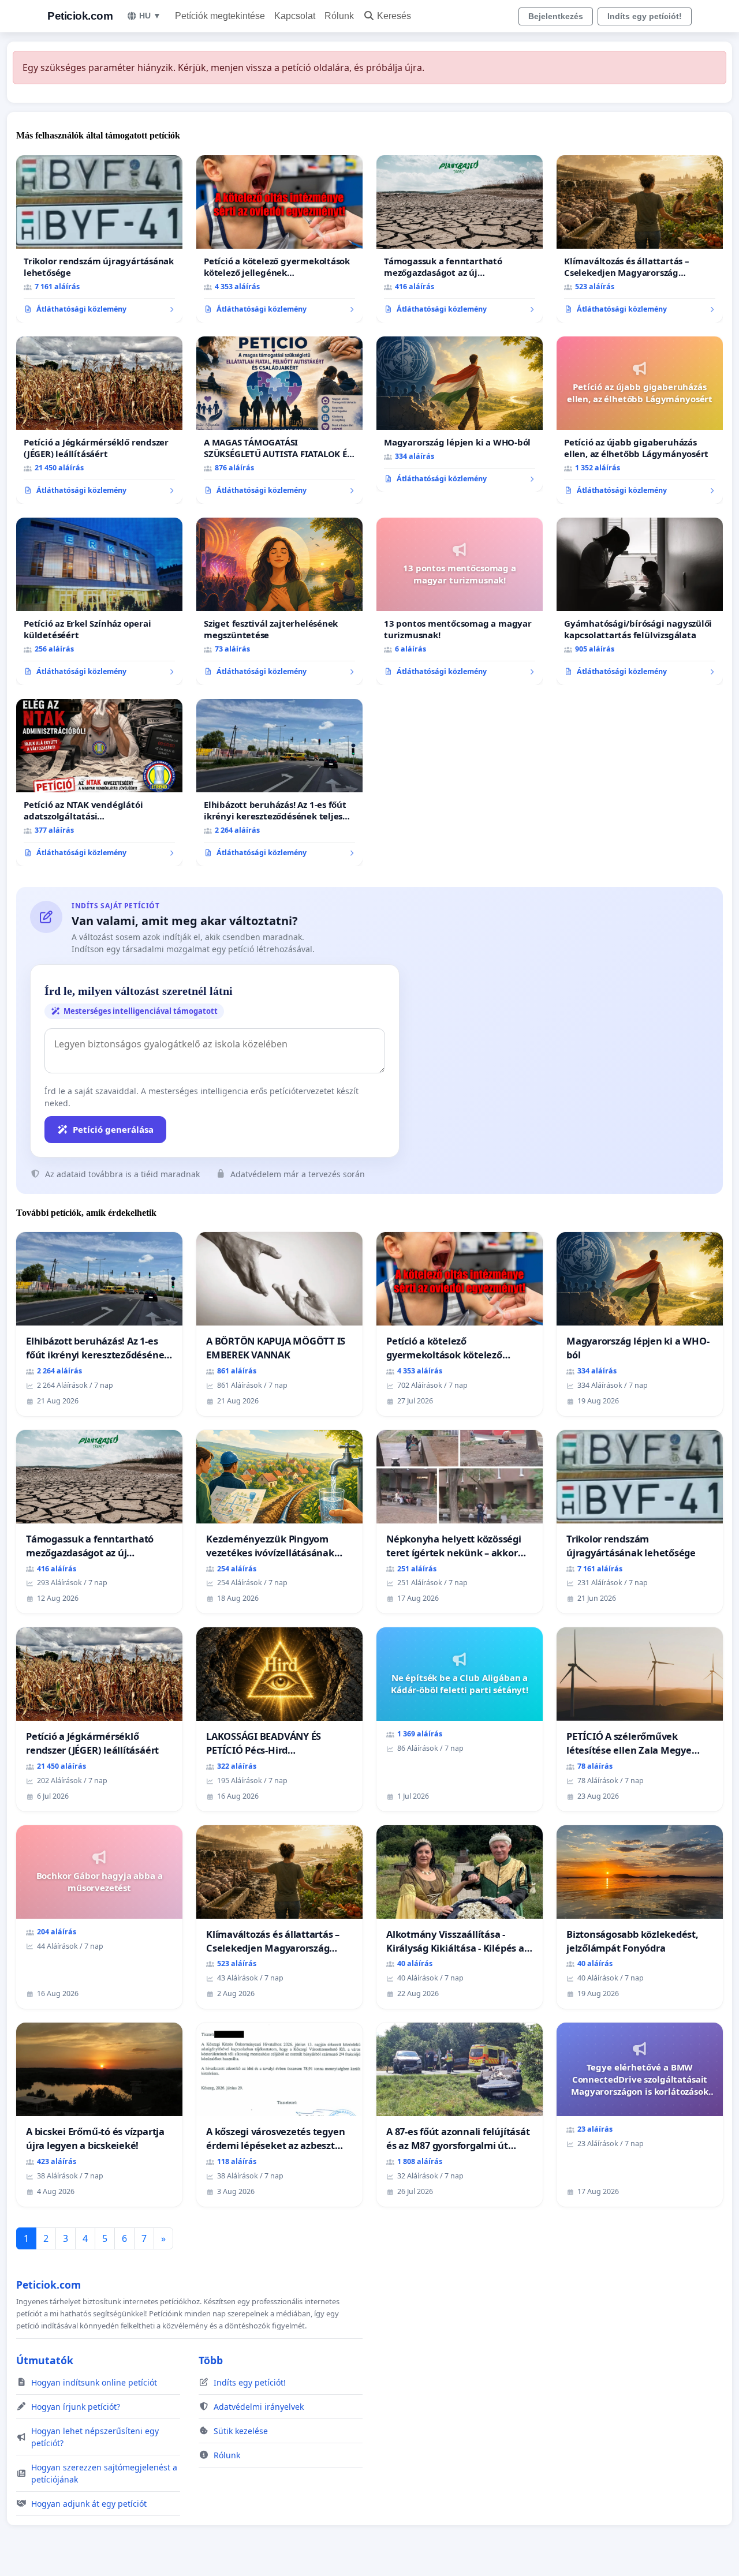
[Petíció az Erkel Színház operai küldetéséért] (99, 601)
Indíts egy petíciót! (645, 16)
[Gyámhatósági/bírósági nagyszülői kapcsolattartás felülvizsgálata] (640, 601)
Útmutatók (45, 2360)
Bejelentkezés (556, 16)
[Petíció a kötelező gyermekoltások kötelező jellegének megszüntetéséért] (279, 239)
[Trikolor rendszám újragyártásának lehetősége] (99, 239)
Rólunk (339, 16)
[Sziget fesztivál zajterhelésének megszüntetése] (279, 601)
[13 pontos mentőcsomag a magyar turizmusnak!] (460, 601)
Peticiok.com (80, 16)
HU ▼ (150, 16)
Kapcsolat (295, 16)
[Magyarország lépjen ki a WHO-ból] (460, 414)
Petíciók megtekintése (220, 16)
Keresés (394, 16)
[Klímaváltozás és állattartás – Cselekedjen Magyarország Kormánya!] (640, 239)
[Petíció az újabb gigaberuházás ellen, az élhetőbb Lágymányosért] (640, 420)
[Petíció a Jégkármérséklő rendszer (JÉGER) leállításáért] (99, 420)
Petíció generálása (113, 1129)
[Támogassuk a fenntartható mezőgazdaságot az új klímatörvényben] (460, 239)
